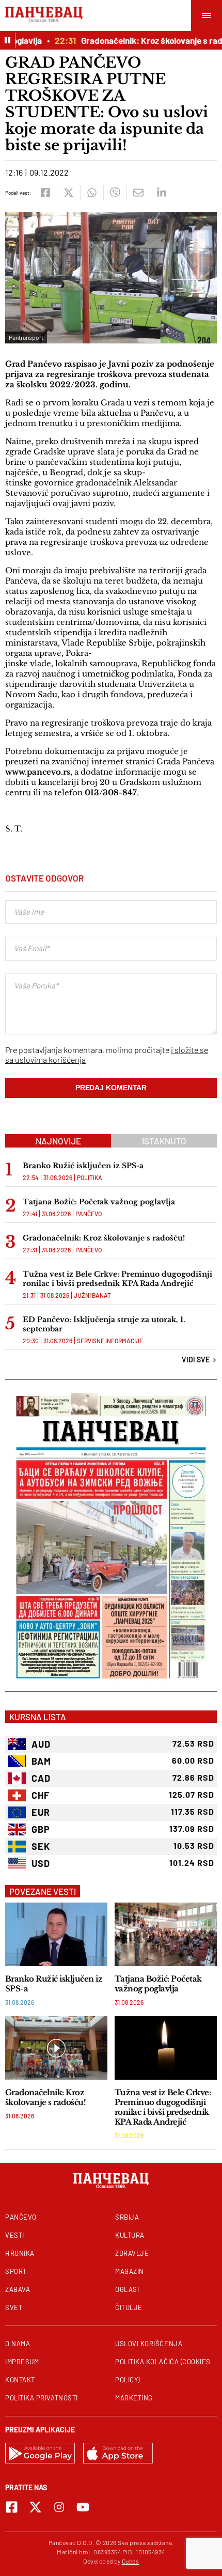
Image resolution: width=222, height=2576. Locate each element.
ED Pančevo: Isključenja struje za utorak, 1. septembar (104, 1324)
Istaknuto (164, 1141)
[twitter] (68, 193)
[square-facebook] (12, 2507)
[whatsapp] (92, 193)
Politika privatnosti (42, 2398)
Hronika (20, 2253)
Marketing (134, 2398)
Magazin (130, 2271)
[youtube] (83, 2507)
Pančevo (89, 1214)
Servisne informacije (110, 1341)
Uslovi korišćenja (149, 2344)
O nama (18, 2344)
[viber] (115, 193)
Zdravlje (132, 2253)
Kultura (130, 2235)
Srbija (127, 2217)
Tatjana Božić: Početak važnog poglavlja (99, 1202)
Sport (16, 2271)
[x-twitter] (35, 2507)
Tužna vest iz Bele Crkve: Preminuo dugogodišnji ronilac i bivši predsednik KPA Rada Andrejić (117, 1279)
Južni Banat (92, 1295)
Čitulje (129, 2307)
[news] (56, 1934)
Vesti (15, 2235)
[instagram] (59, 2507)
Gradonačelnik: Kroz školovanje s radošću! (104, 1238)
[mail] (138, 193)
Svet (14, 2307)
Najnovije (58, 1141)
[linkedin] (161, 193)
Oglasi (127, 2289)
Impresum (22, 2362)
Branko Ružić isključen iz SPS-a (83, 1166)
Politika (90, 1177)
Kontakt (20, 2380)
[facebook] (45, 193)
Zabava (18, 2289)
